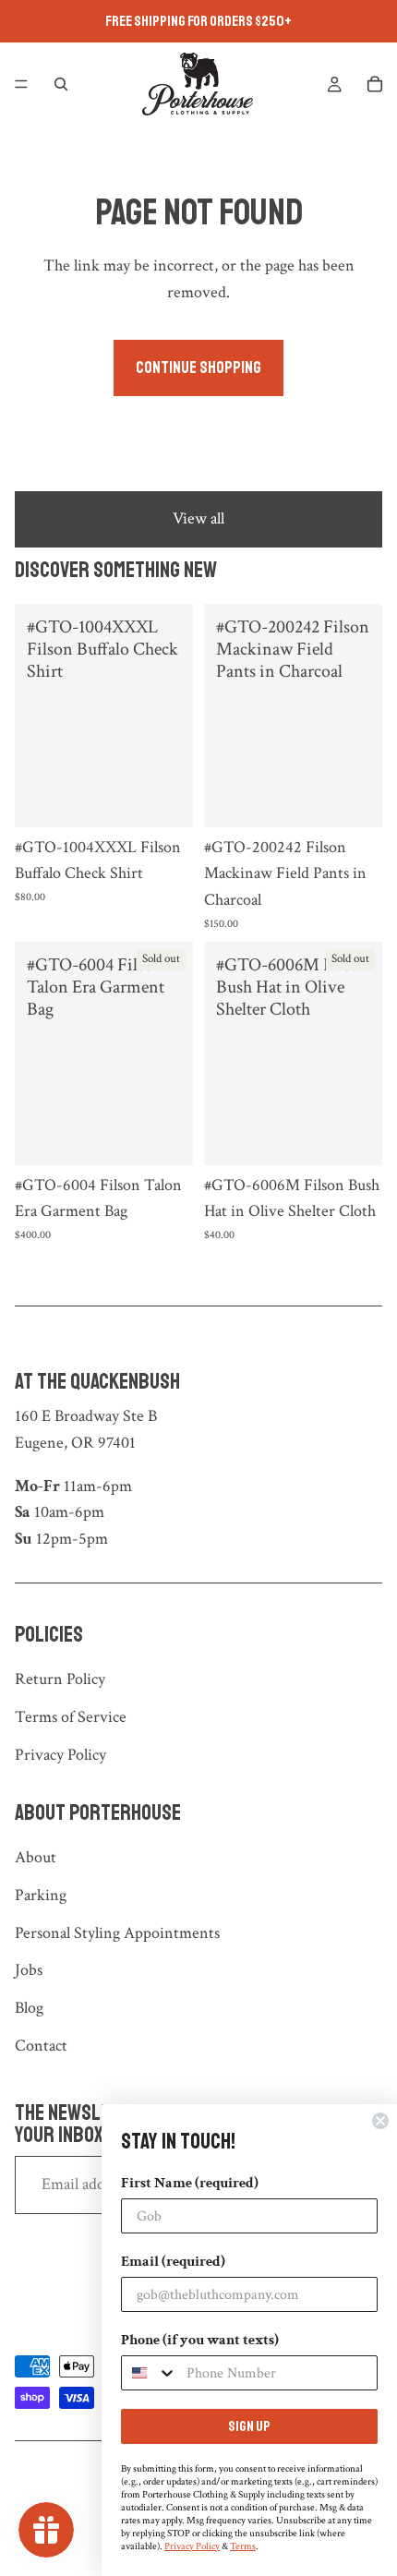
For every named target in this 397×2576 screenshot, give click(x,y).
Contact (41, 2046)
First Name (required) (190, 2183)
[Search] (61, 84)
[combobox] (150, 2373)
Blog (29, 2008)
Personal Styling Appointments (117, 1933)
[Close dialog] (380, 2121)
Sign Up (249, 2426)
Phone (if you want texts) (200, 2340)
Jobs (29, 1970)
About (36, 1857)
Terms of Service (71, 1717)
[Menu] (21, 84)
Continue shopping (198, 367)
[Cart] (375, 84)
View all (198, 518)
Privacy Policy (60, 1755)
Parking (41, 1895)
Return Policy (60, 1679)
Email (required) (173, 2262)
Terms (243, 2546)
